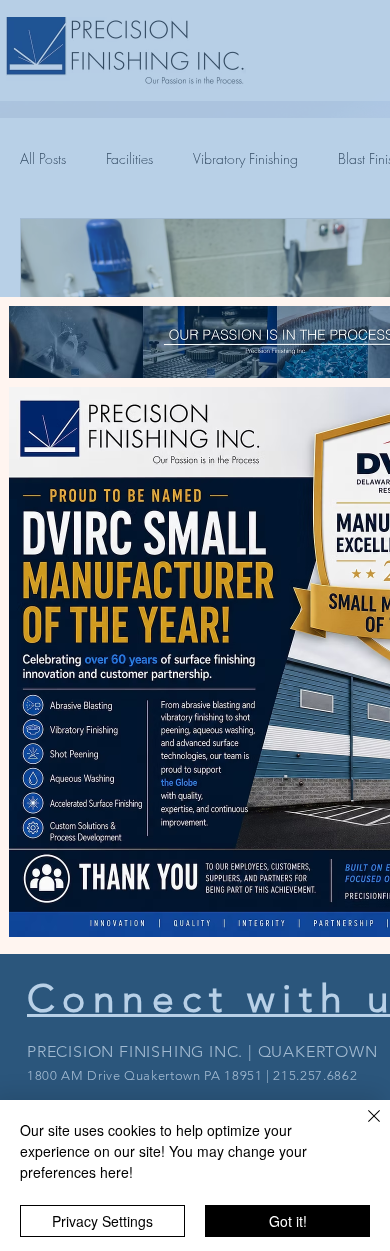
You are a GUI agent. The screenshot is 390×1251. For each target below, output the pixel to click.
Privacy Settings (102, 1221)
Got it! (288, 1221)
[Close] (362, 1128)
